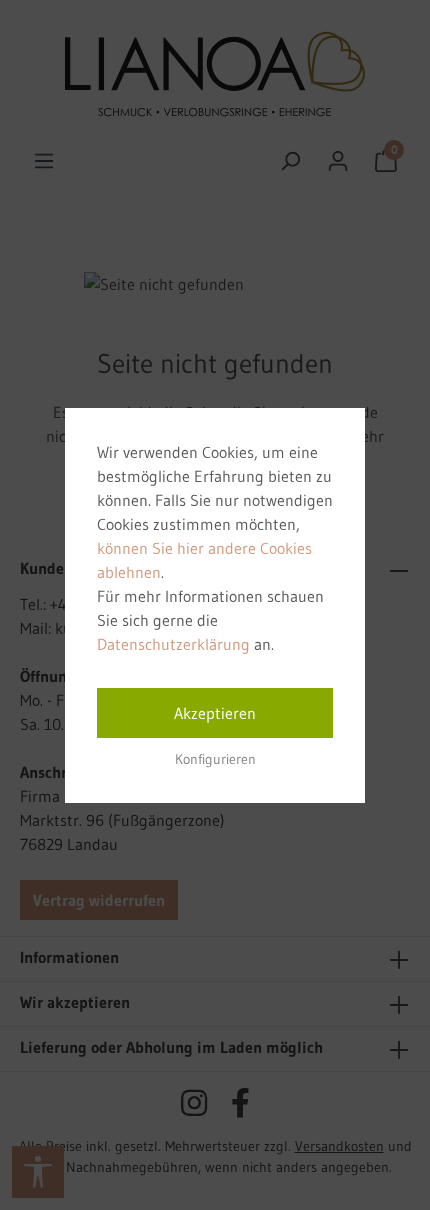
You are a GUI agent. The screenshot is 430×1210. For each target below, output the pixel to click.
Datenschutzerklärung (173, 644)
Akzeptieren (215, 713)
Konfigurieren (215, 759)
